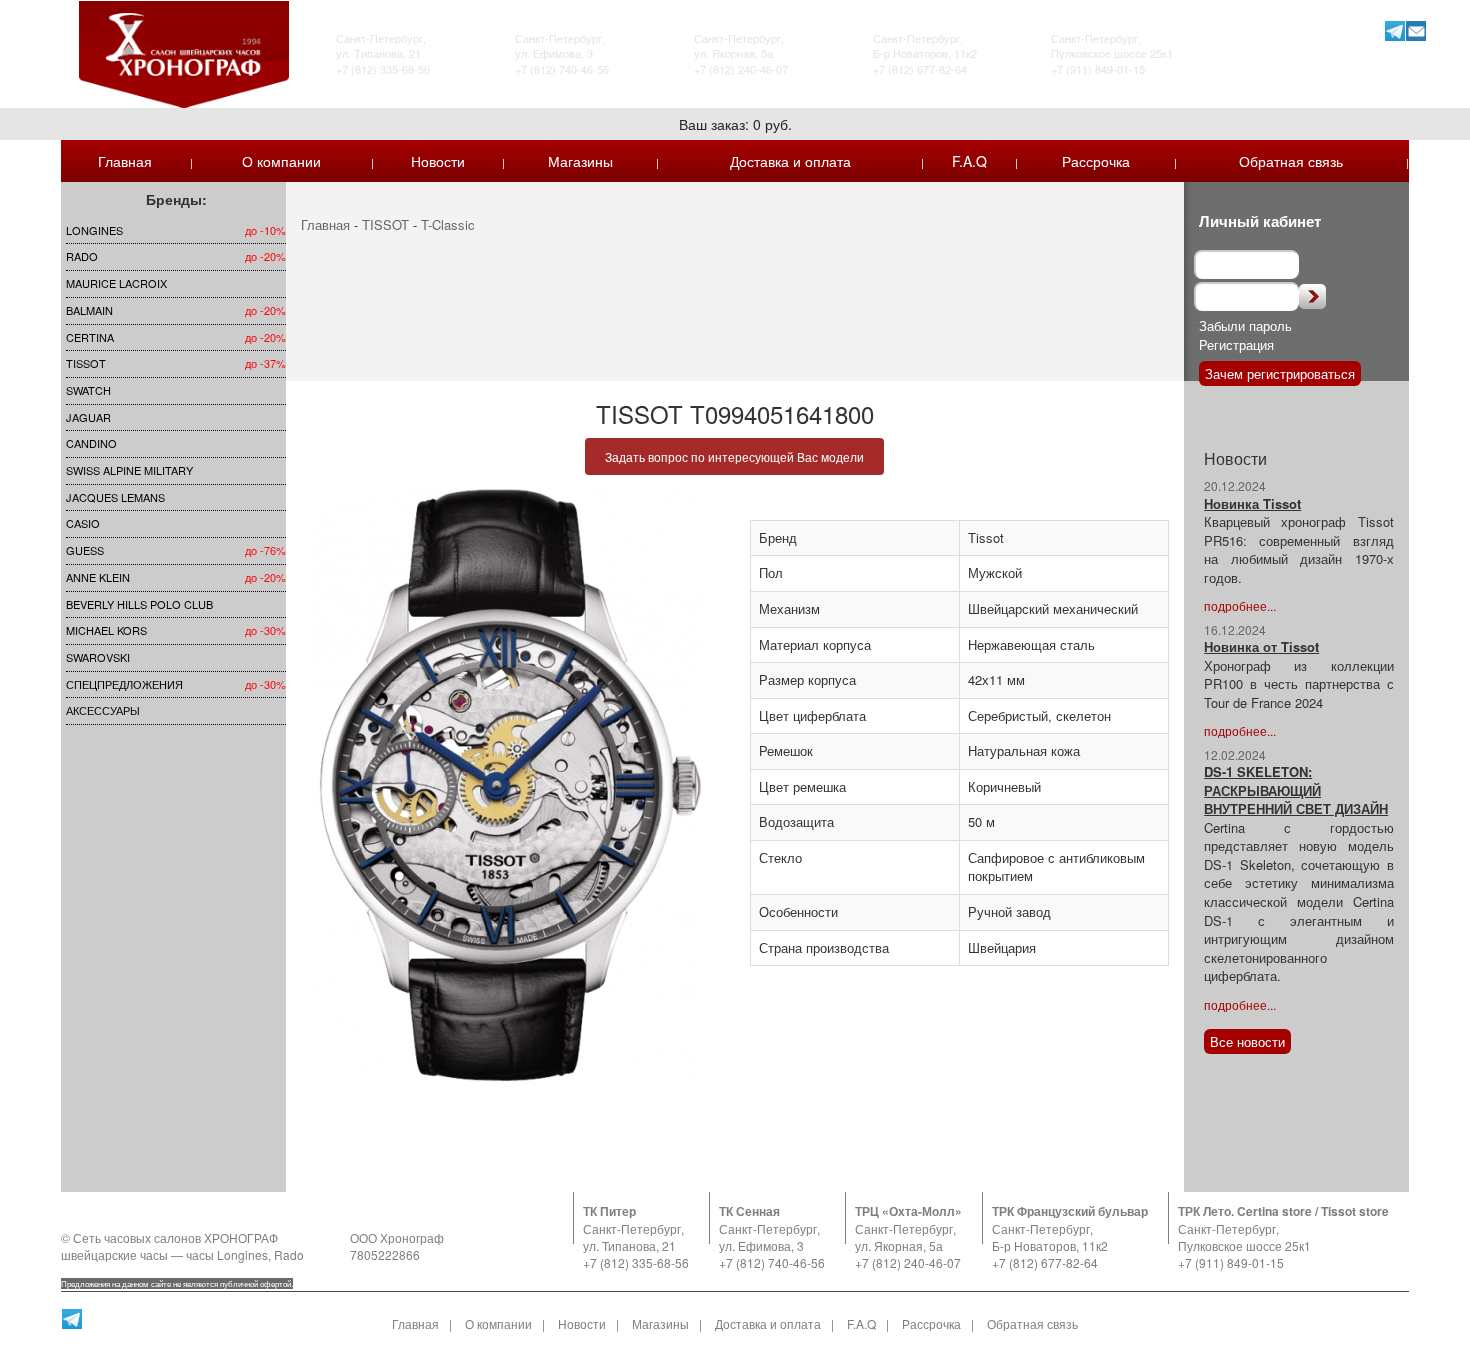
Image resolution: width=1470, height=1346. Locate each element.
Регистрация (1236, 344)
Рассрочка (1096, 161)
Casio (83, 523)
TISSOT (86, 363)
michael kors (106, 630)
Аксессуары (103, 710)
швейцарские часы (114, 1254)
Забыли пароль (1245, 325)
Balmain (89, 310)
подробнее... (1240, 605)
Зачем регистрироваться (1280, 373)
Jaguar (88, 417)
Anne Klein (98, 577)
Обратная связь (1291, 161)
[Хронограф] (184, 52)
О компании (281, 161)
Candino (91, 443)
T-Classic (448, 224)
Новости (438, 161)
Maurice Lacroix (116, 283)
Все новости (1247, 1041)
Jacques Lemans (115, 497)
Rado (82, 256)
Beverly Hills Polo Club (139, 604)
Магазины (580, 161)
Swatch (88, 390)
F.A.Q (969, 161)
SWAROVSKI (98, 657)
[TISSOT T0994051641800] (510, 785)
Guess (85, 550)
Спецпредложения (124, 684)
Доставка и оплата (790, 161)
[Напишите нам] (1415, 30)
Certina (90, 337)
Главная (125, 161)
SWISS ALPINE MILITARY (129, 470)
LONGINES (94, 230)
